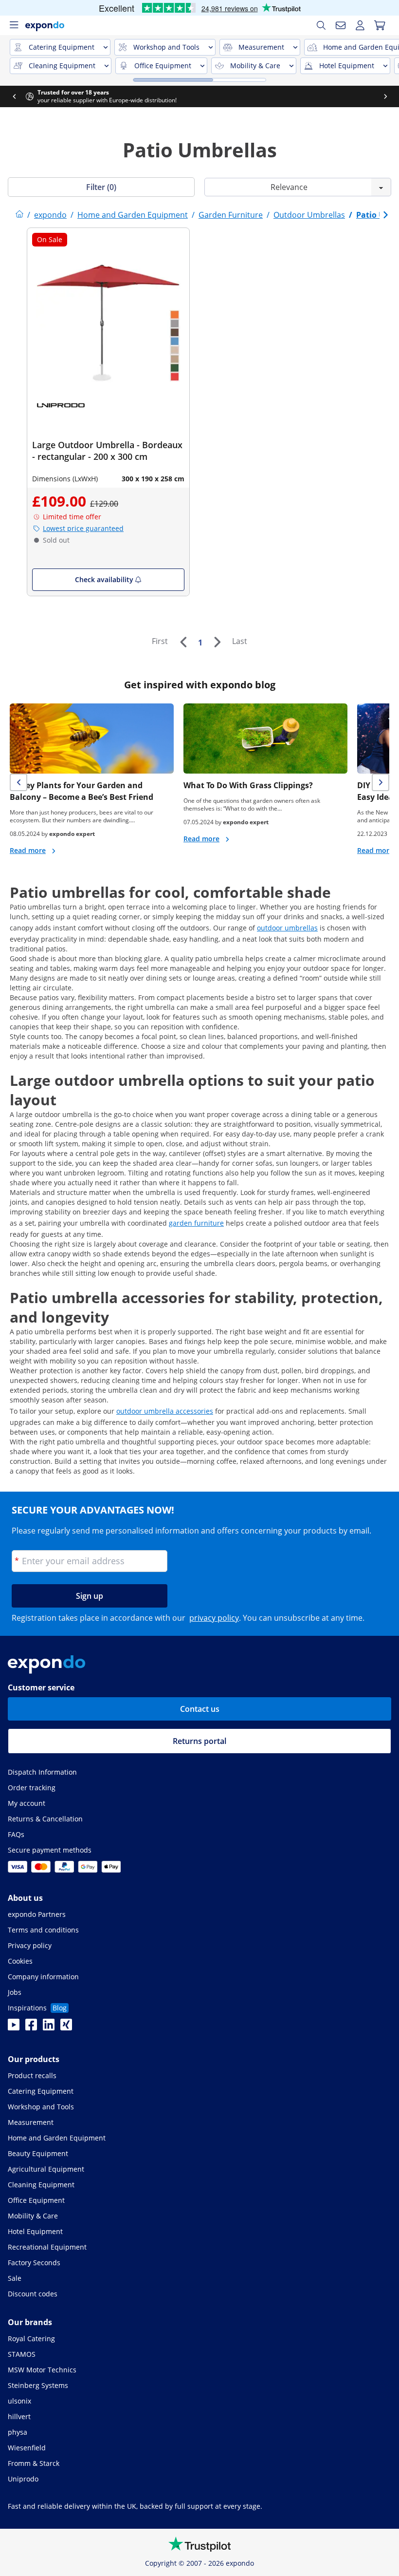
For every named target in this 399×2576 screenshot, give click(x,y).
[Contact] (341, 25)
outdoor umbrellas (287, 928)
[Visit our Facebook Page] (31, 2027)
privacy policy (214, 1618)
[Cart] (380, 25)
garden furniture (196, 1223)
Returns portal (199, 1741)
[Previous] (183, 642)
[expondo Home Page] (19, 215)
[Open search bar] (321, 25)
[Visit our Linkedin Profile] (49, 2027)
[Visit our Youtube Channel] (14, 2027)
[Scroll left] (14, 96)
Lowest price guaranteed (83, 528)
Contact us (200, 1709)
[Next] (217, 642)
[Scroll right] (385, 96)
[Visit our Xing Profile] (66, 2027)
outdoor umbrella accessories (165, 1411)
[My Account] (360, 25)
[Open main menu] (14, 25)
